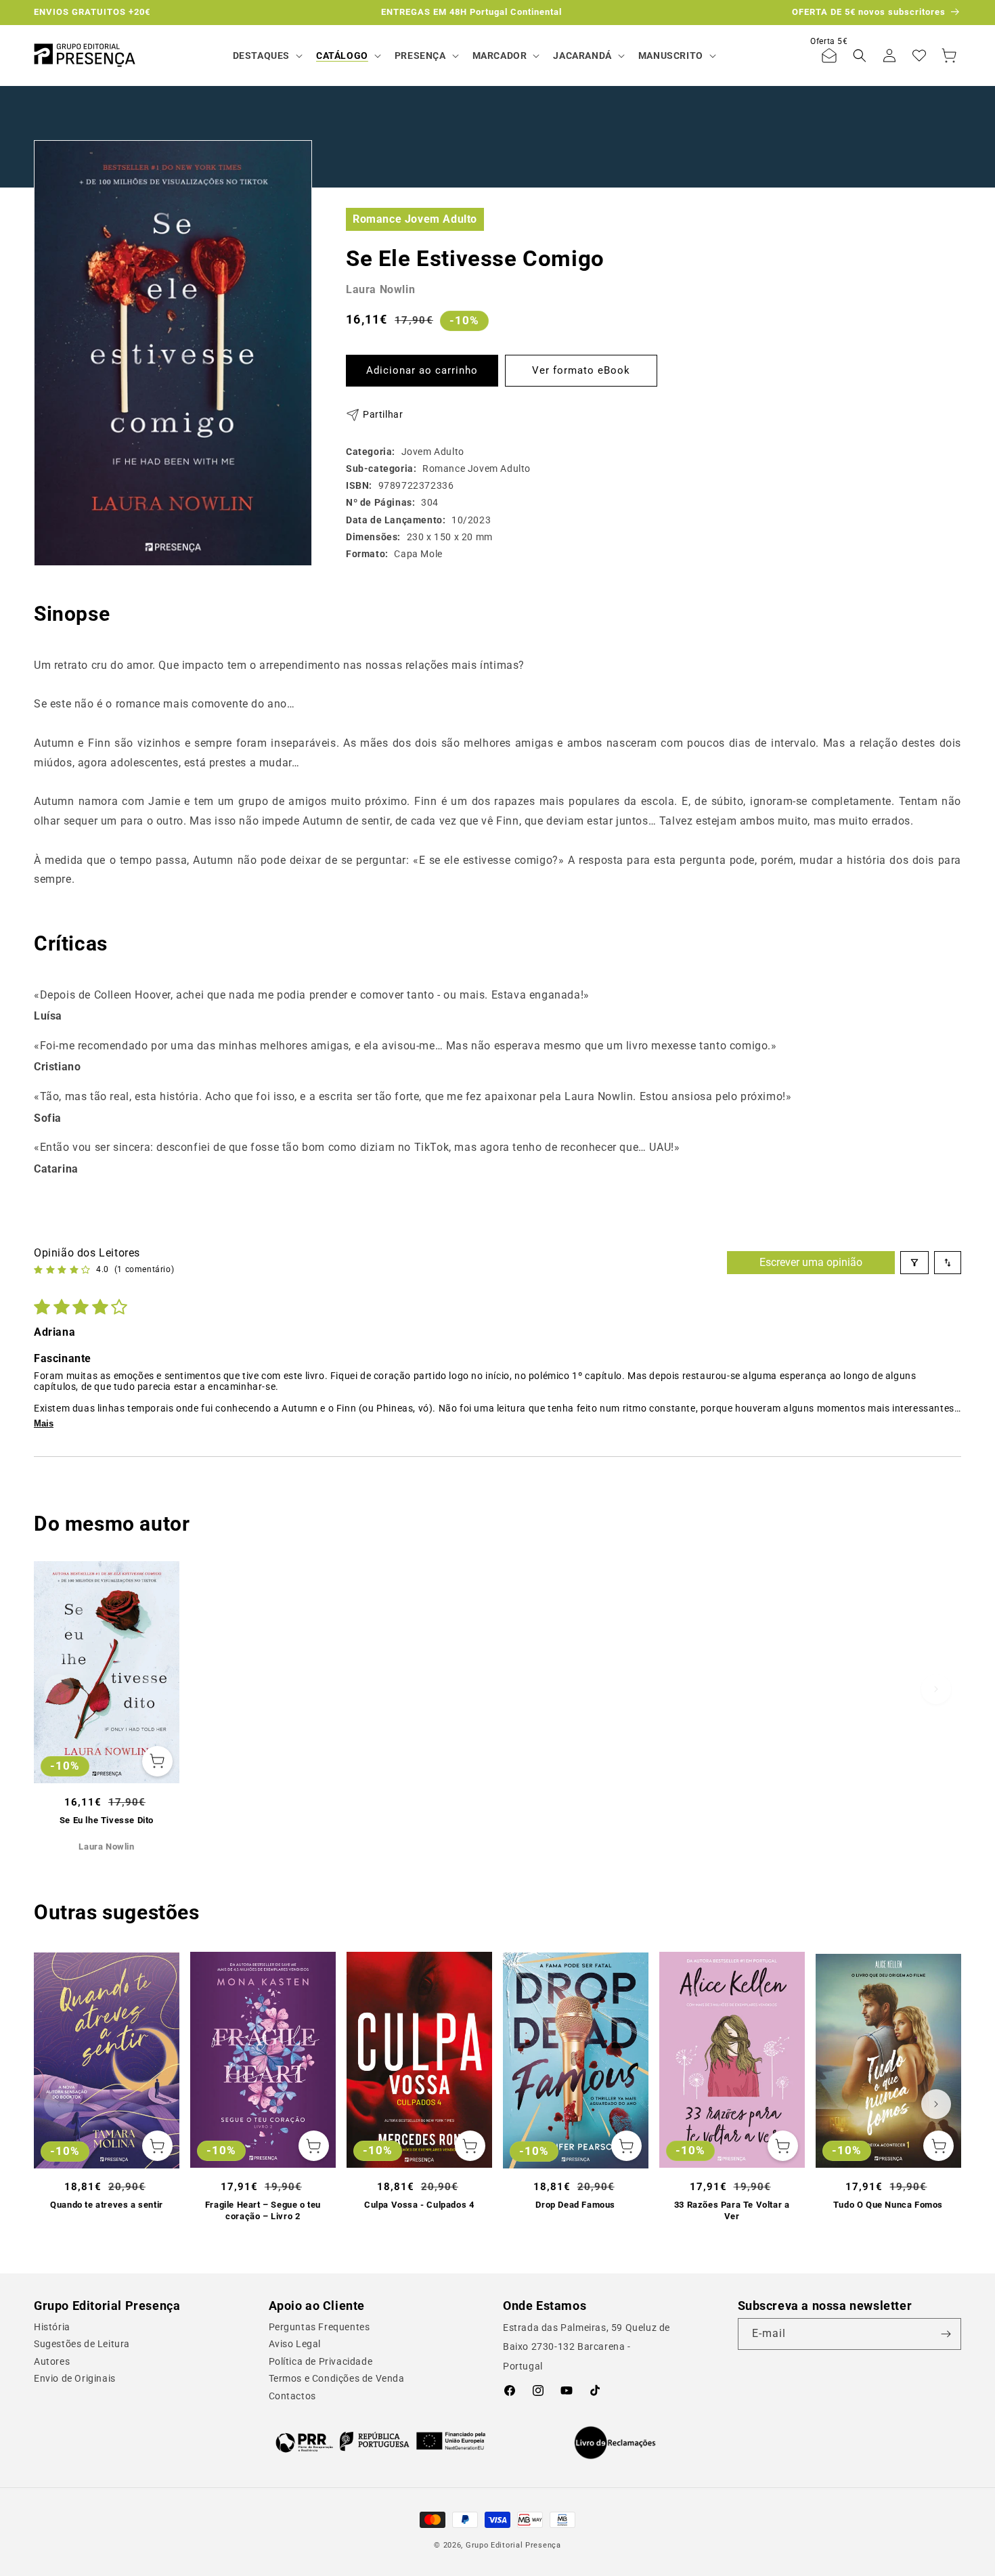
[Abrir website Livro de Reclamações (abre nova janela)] (615, 2443)
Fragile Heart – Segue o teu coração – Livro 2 (263, 2210)
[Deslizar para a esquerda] (59, 1689)
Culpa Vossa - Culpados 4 (419, 2205)
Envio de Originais (75, 2378)
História (52, 2327)
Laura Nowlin (380, 289)
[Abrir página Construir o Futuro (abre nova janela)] (381, 2441)
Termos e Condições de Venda (337, 2378)
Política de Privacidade (321, 2361)
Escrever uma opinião (811, 1262)
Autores (52, 2361)
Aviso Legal (295, 2344)
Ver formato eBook (581, 370)
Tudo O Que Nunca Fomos (888, 2205)
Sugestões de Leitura (82, 2344)
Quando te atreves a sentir (107, 2205)
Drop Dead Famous (575, 2205)
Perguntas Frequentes (319, 2327)
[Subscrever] (946, 2334)
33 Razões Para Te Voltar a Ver (732, 2210)
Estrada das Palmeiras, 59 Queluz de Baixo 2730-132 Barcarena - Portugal (587, 2347)
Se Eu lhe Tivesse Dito (107, 1819)
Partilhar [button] (383, 414)
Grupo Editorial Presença (513, 2545)
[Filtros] (914, 1263)
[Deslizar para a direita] (936, 1689)
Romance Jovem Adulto (415, 218)
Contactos (292, 2396)
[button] (266, 56)
